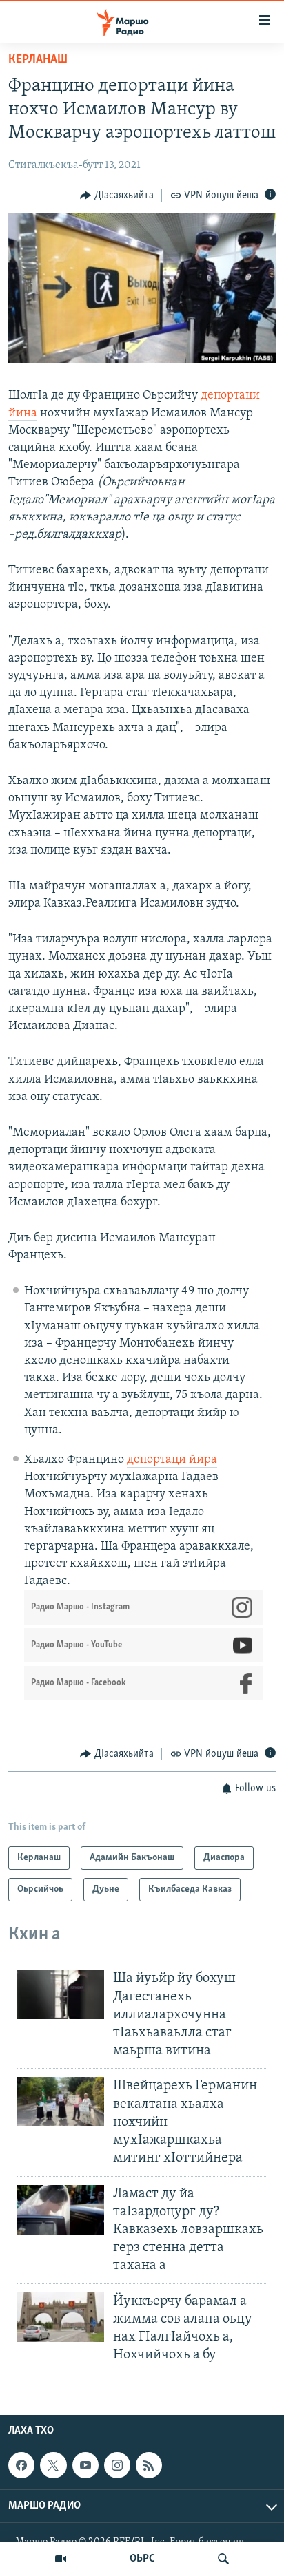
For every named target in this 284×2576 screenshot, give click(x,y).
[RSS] (149, 2465)
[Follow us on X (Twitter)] (53, 2465)
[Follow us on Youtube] (85, 2465)
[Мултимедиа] (61, 2559)
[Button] (117, 196)
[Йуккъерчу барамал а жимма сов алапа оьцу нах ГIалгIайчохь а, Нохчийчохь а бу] (60, 2317)
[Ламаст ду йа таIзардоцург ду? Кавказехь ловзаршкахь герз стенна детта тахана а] (60, 2210)
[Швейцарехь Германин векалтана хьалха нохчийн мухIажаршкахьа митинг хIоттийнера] (60, 2102)
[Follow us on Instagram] (117, 2465)
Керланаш (38, 60)
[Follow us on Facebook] (21, 2465)
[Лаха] (223, 2559)
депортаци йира (172, 1460)
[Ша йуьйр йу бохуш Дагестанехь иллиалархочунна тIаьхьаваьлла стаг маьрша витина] (60, 1994)
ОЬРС (142, 2559)
